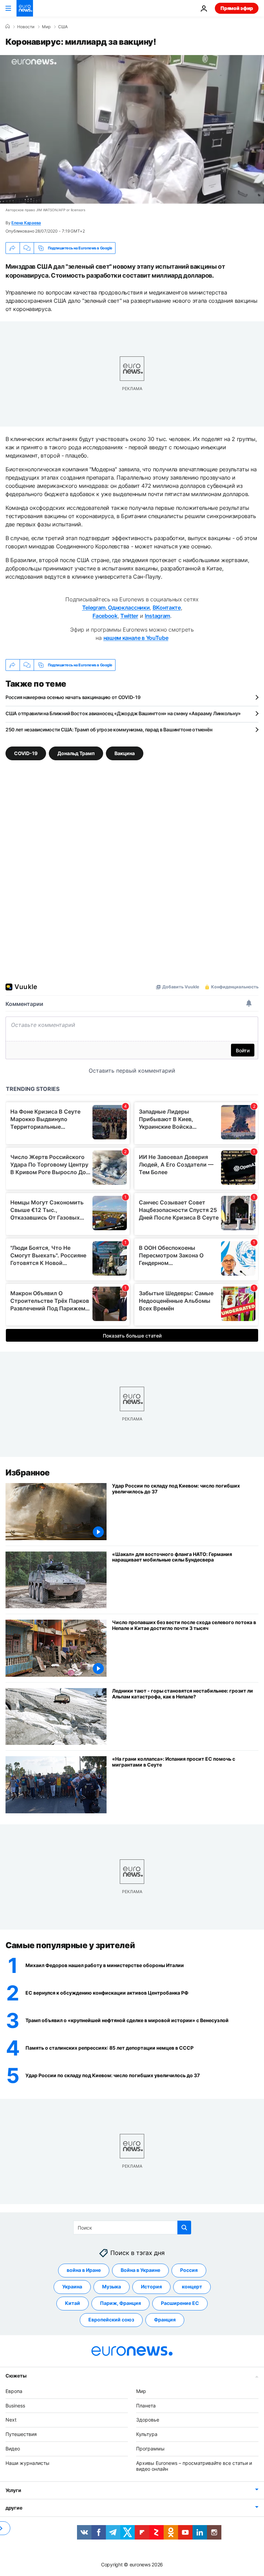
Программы (150, 2449)
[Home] (8, 26)
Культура (147, 2434)
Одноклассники (128, 608)
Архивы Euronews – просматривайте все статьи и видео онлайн (194, 2466)
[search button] (184, 2228)
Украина (72, 2287)
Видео (13, 2449)
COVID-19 (26, 753)
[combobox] (132, 2228)
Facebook (105, 616)
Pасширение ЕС (180, 2303)
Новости (26, 27)
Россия (189, 2270)
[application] (132, 129)
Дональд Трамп (76, 753)
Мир (46, 27)
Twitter (129, 616)
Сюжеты (16, 2376)
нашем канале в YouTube (136, 638)
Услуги (13, 2490)
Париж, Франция (120, 2303)
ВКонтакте (167, 608)
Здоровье (148, 2420)
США (63, 27)
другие (14, 2508)
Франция (165, 2320)
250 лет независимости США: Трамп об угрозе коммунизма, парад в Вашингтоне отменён (109, 729)
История (151, 2287)
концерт (192, 2287)
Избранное (28, 1473)
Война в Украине (140, 2270)
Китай (73, 2303)
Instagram (157, 616)
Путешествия (21, 2434)
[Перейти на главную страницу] (25, 8)
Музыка (112, 2287)
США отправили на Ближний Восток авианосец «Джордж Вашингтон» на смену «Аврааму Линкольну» (123, 713)
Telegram (94, 608)
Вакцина (125, 753)
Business (15, 2406)
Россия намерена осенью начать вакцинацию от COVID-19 (73, 697)
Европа (14, 2391)
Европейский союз (111, 2320)
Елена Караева (26, 223)
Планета (146, 2406)
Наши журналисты (27, 2463)
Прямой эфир (237, 8)
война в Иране (84, 2270)
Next (11, 2420)
